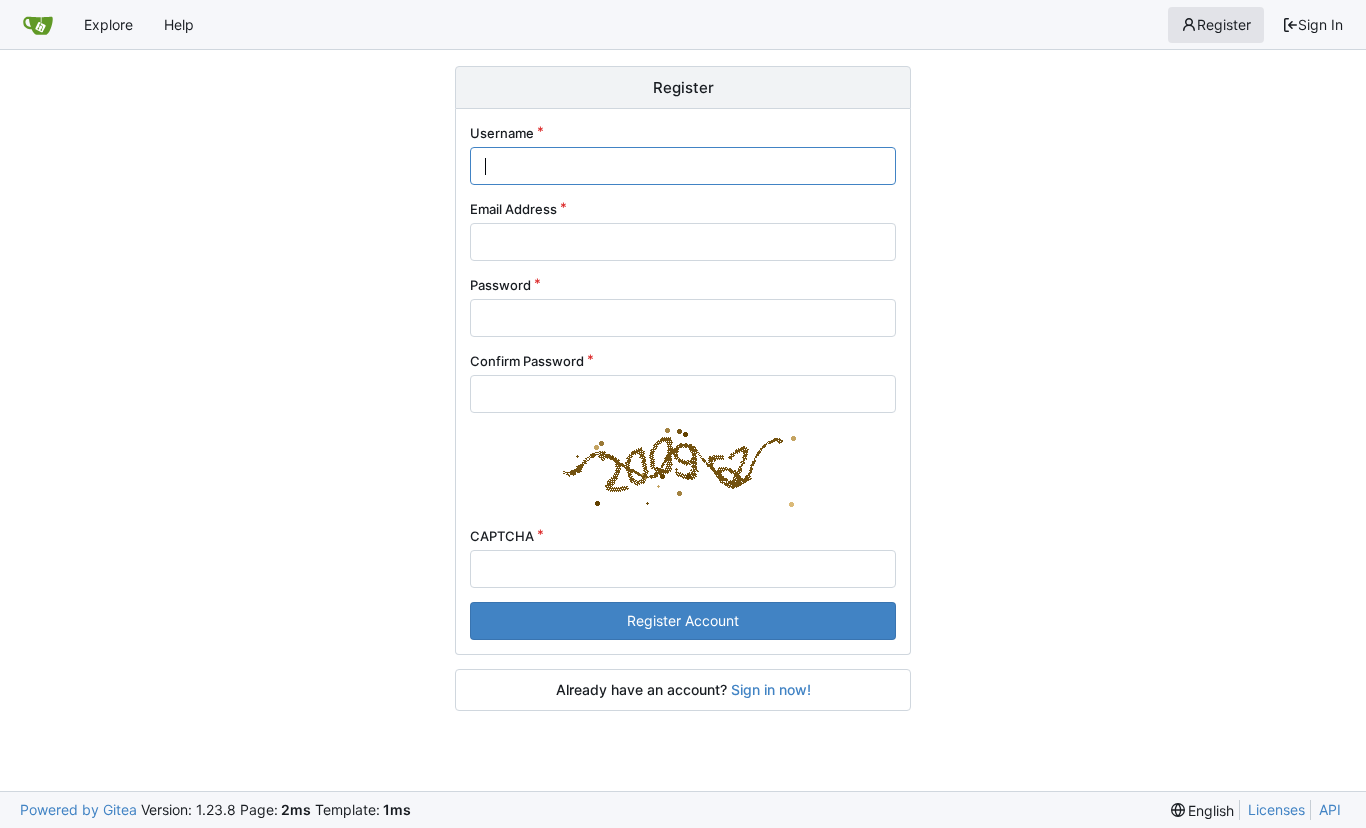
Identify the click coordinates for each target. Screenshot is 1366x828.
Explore (108, 24)
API (1330, 809)
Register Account (683, 620)
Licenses (1276, 809)
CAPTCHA (502, 536)
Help (179, 24)
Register (1224, 24)
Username (502, 133)
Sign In (1320, 24)
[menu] (1203, 810)
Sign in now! (771, 689)
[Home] (38, 25)
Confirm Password (527, 361)
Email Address (513, 209)
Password (500, 285)
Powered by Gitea (78, 809)
